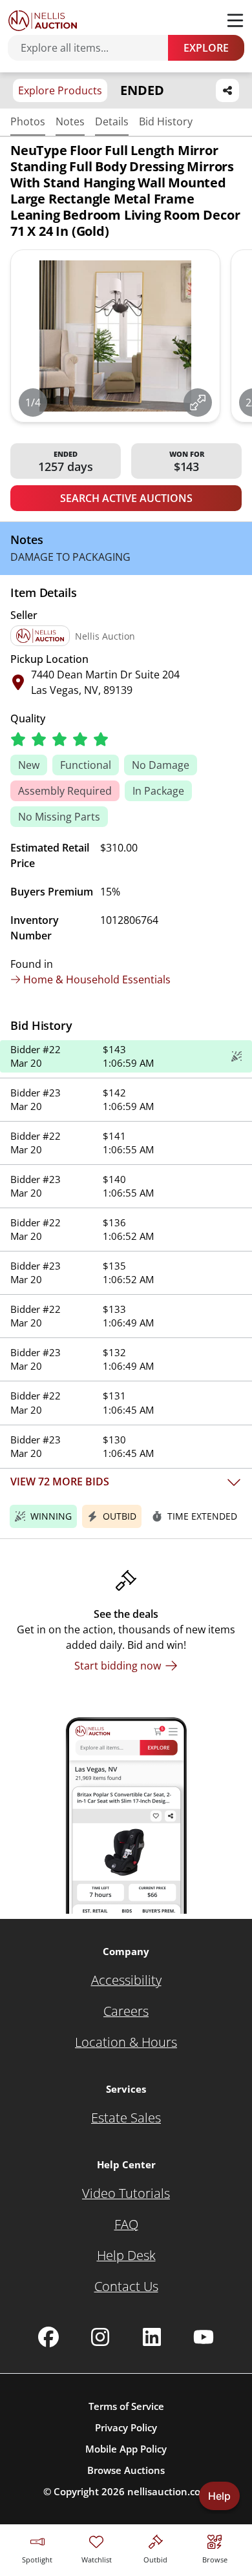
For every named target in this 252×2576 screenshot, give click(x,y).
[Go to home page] (43, 21)
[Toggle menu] (235, 21)
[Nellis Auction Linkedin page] (152, 2337)
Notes (70, 121)
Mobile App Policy (126, 2449)
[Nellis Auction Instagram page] (100, 2337)
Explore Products (60, 90)
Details (112, 121)
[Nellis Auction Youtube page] (204, 2337)
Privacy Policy (126, 2427)
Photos (28, 121)
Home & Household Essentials (97, 979)
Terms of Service (126, 2406)
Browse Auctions (126, 2470)
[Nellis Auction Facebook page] (48, 2337)
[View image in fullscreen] (198, 403)
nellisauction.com (168, 2491)
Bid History (166, 121)
